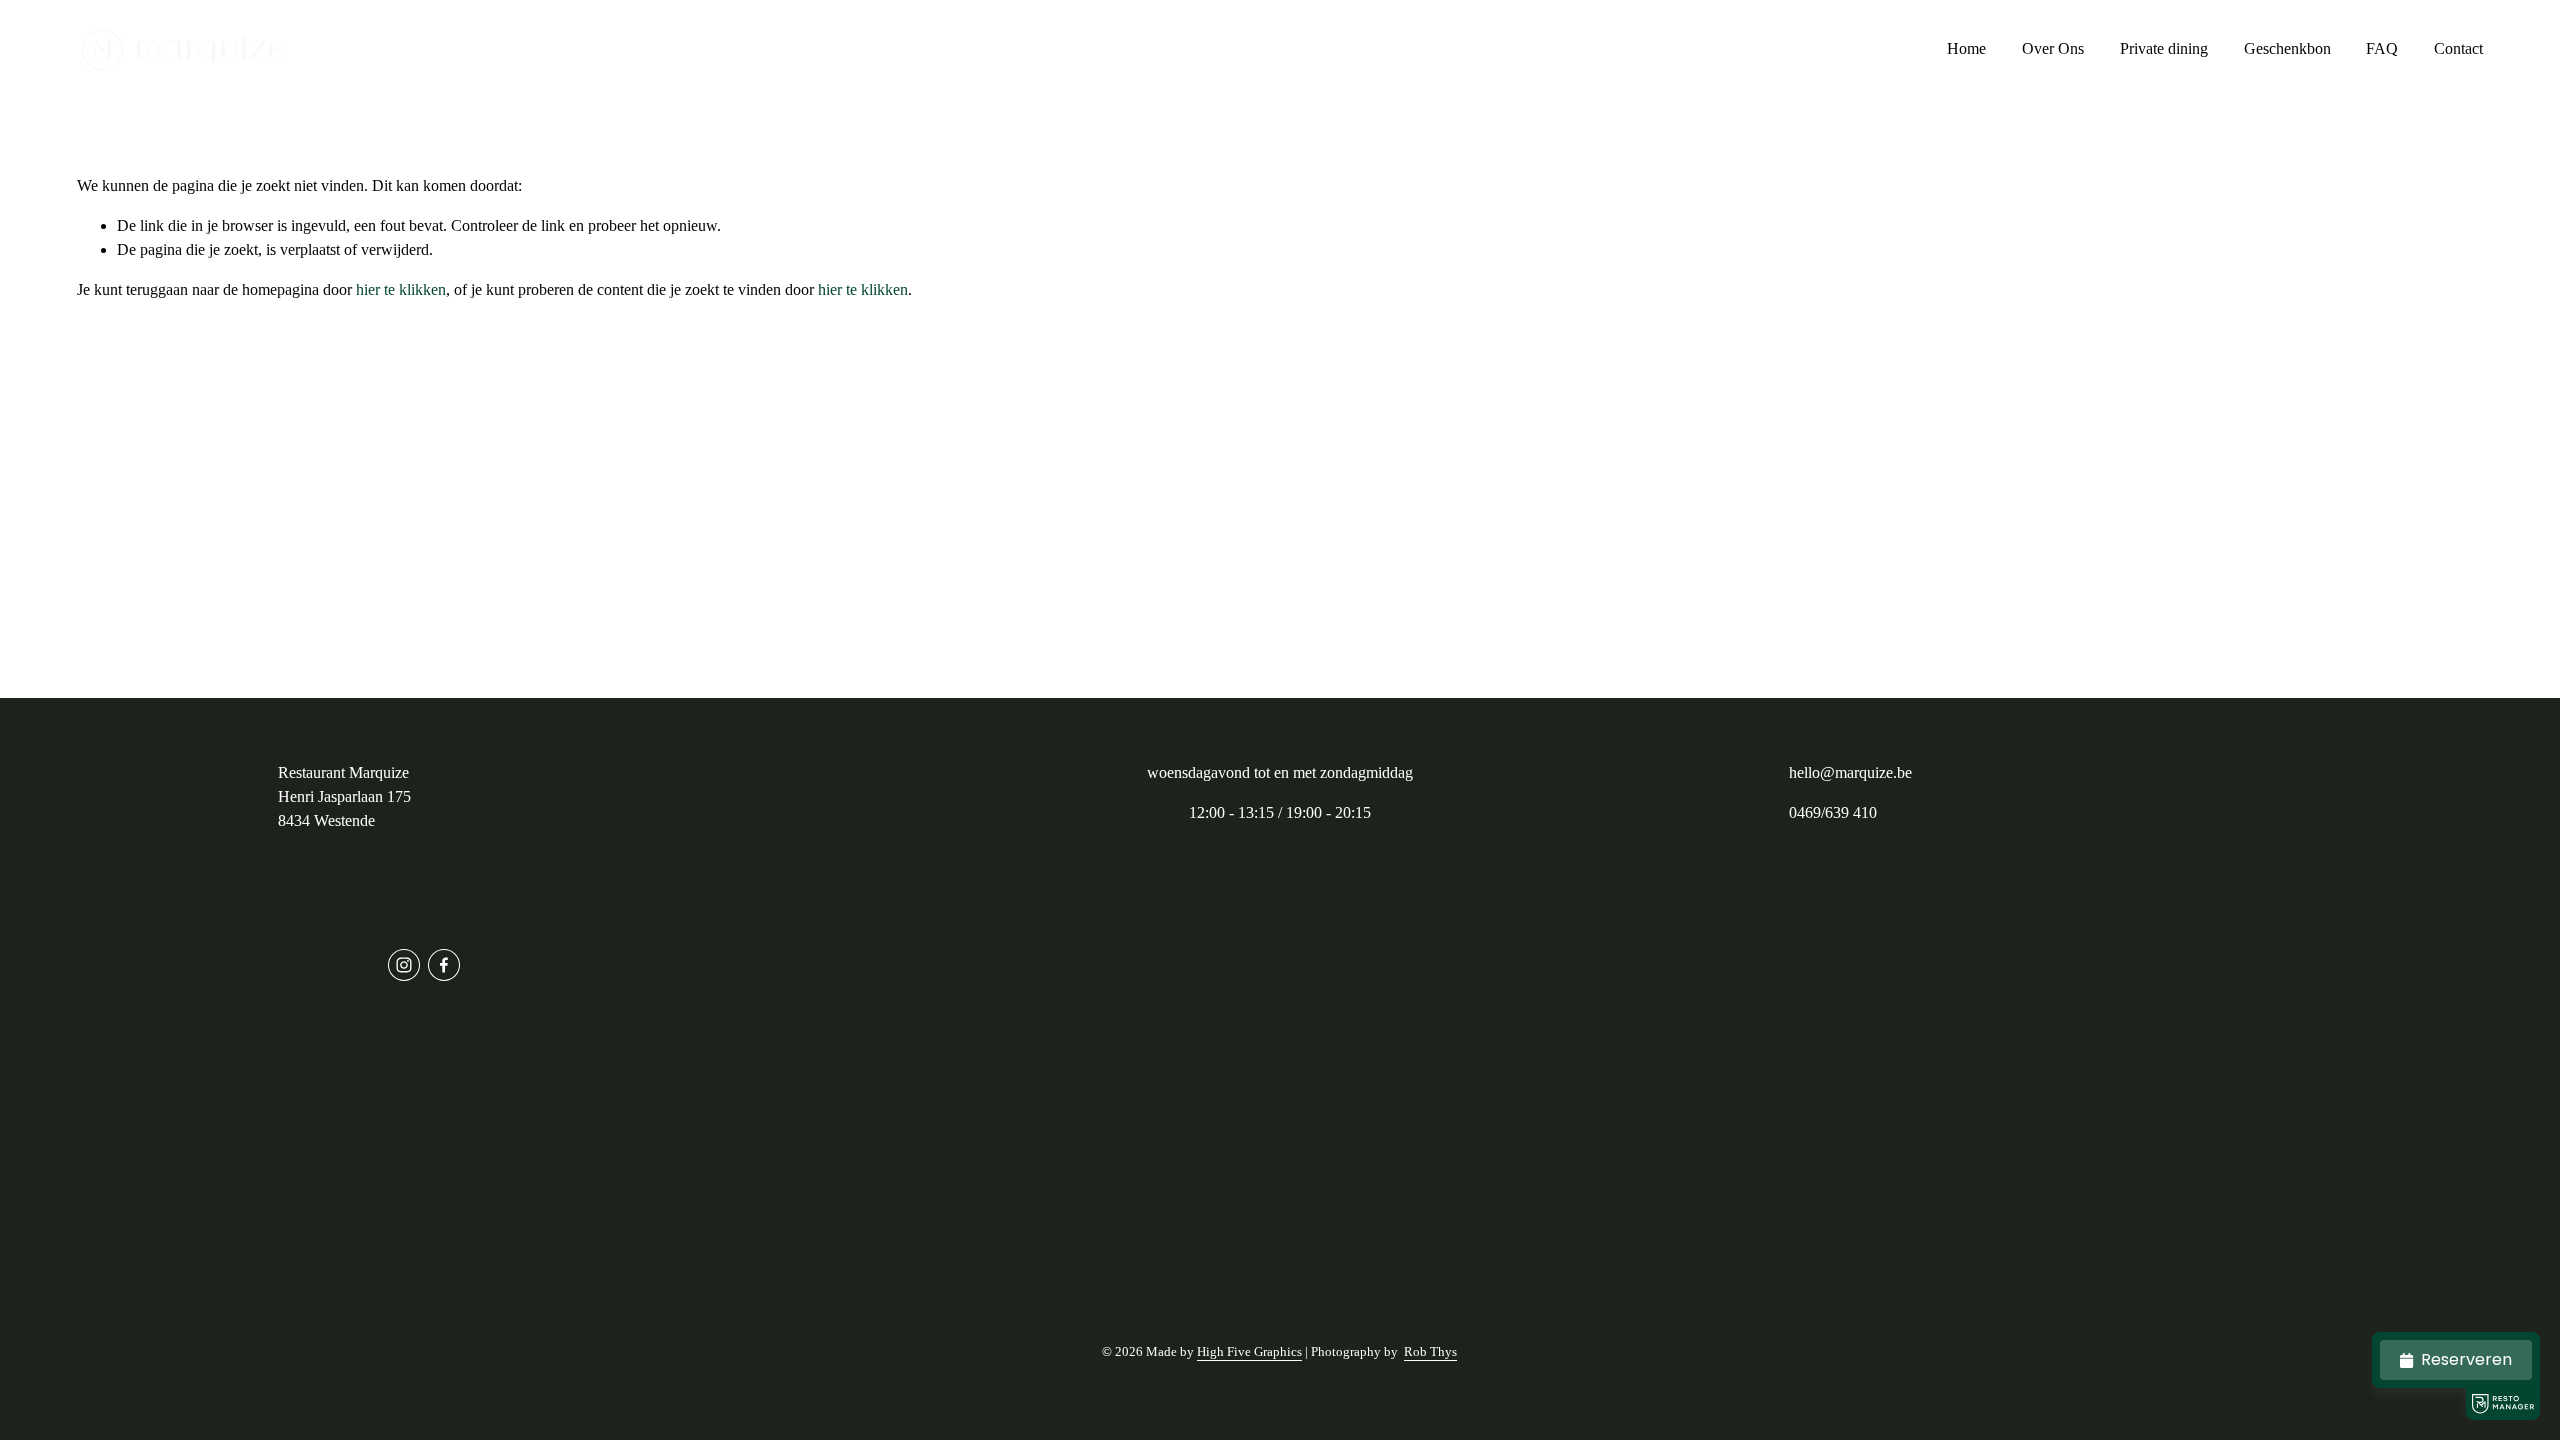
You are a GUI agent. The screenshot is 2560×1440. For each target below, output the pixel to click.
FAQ (2382, 48)
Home (1966, 48)
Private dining (2164, 48)
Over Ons (2053, 48)
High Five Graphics (1249, 1351)
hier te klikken (401, 289)
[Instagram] (404, 965)
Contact (2458, 48)
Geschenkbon (2287, 48)
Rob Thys (1430, 1351)
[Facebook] (444, 965)
